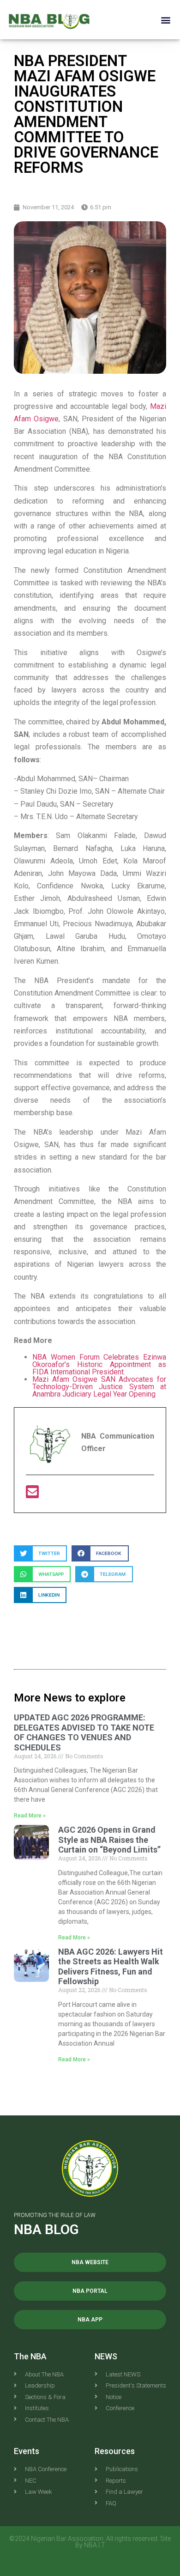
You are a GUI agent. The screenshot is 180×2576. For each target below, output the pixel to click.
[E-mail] (32, 1495)
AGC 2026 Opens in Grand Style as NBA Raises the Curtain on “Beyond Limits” (109, 1840)
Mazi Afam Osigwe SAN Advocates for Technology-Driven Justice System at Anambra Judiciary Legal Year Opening (99, 1387)
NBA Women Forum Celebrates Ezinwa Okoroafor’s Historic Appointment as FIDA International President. (99, 1364)
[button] (165, 20)
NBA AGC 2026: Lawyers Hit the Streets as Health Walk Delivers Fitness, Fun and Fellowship (111, 1967)
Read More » (30, 1816)
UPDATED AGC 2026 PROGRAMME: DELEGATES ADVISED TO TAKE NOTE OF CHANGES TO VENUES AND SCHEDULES (84, 1732)
